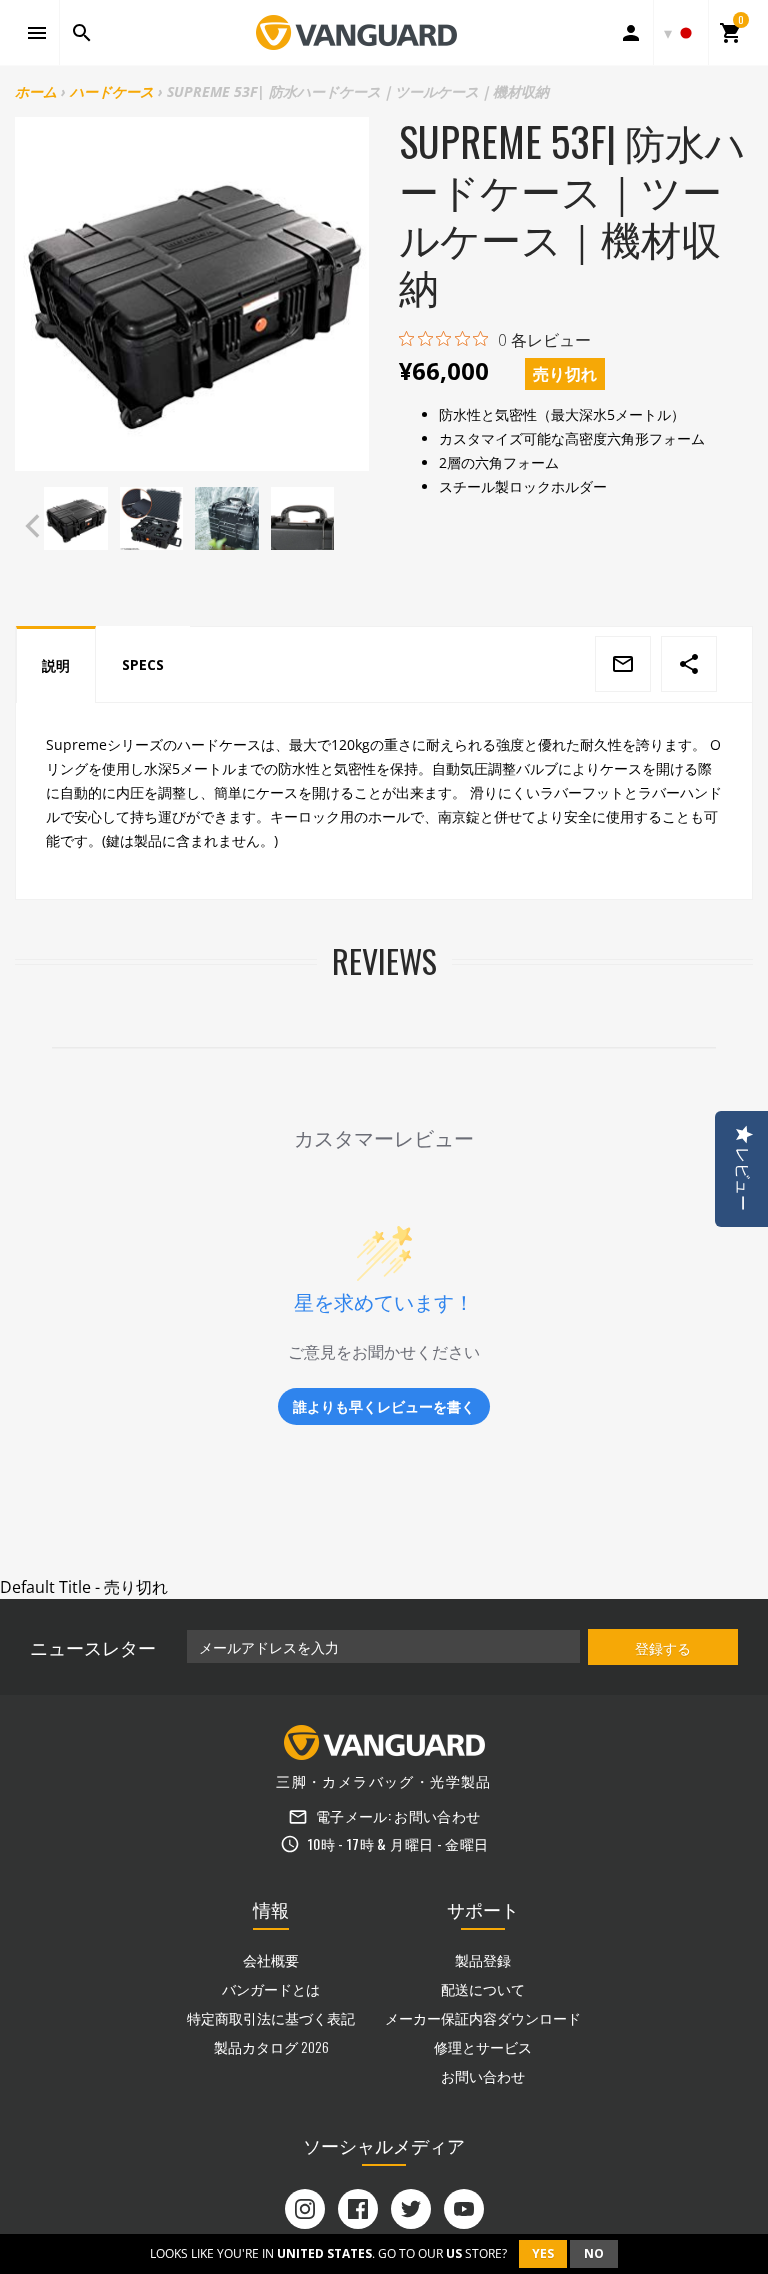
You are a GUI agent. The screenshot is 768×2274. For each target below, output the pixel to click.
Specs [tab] (143, 664)
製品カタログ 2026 (271, 2046)
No (594, 2253)
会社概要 (271, 1959)
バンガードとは (271, 1988)
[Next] (349, 526)
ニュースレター (93, 1647)
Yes (543, 2253)
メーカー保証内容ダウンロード (483, 2017)
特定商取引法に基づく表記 (271, 2017)
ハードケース (112, 91)
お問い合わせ (437, 1815)
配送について (483, 1988)
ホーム (36, 91)
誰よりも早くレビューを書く (384, 1406)
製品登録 (483, 1959)
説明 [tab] (56, 665)
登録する (663, 1647)
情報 (271, 1909)
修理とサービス (483, 2046)
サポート (483, 1909)
